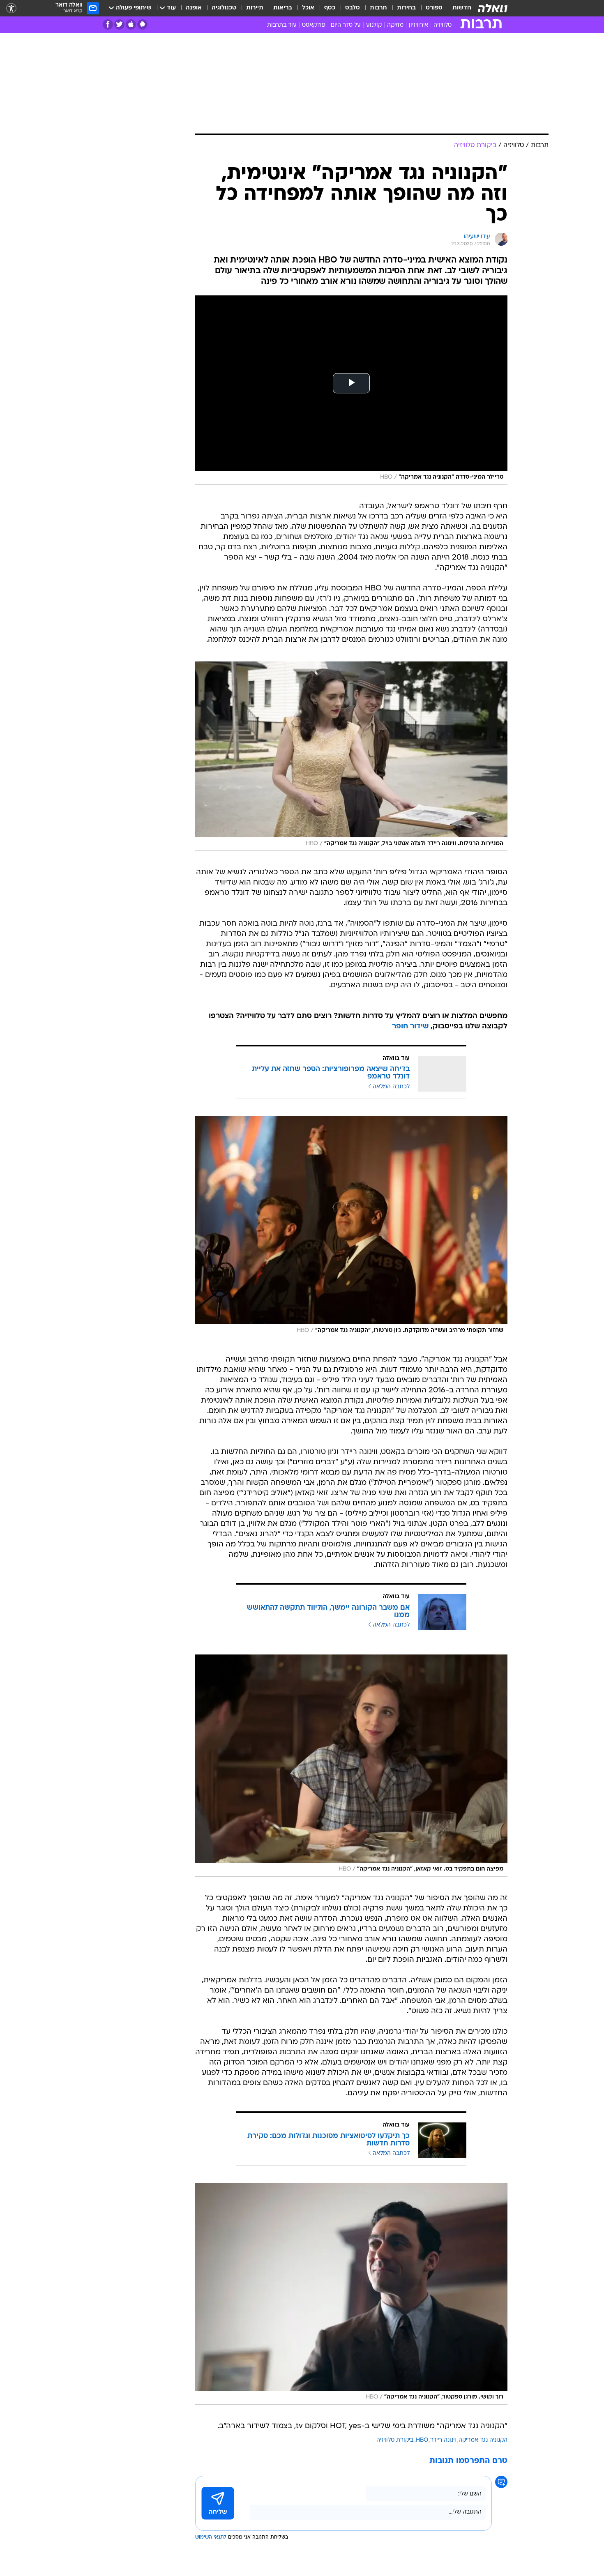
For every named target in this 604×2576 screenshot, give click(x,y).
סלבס (353, 8)
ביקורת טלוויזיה (395, 2440)
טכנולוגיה (224, 8)
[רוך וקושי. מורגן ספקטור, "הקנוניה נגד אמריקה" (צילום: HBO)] (351, 2294)
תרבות (378, 8)
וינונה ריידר (443, 2440)
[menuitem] (457, 8)
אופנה (194, 8)
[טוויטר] (119, 24)
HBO (422, 2440)
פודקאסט (314, 25)
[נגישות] (11, 8)
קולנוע (374, 25)
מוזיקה (395, 25)
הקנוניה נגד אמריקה (483, 2440)
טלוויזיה (443, 25)
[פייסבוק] (108, 24)
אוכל (308, 8)
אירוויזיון (418, 25)
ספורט (434, 8)
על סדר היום (346, 25)
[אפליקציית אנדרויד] (142, 24)
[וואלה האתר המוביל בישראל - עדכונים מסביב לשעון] (493, 8)
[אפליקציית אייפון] (131, 24)
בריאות (283, 8)
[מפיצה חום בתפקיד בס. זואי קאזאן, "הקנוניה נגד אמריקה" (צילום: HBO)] (351, 1766)
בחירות (406, 8)
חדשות (462, 8)
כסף (330, 8)
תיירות (255, 8)
